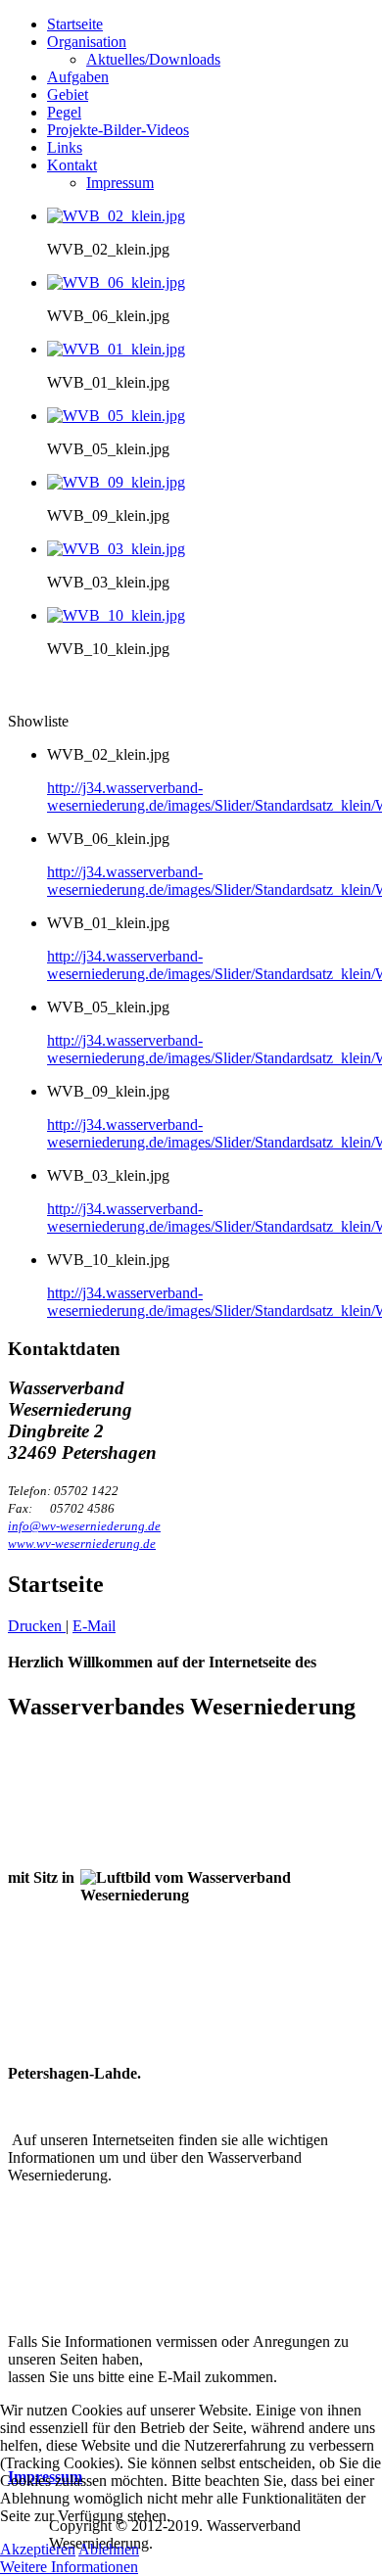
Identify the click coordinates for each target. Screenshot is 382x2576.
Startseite (75, 24)
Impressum (120, 183)
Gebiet (68, 94)
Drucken (37, 1626)
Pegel (64, 112)
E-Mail (94, 1626)
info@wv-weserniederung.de (84, 1526)
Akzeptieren (38, 2549)
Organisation (87, 42)
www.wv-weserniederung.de (82, 1544)
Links (65, 147)
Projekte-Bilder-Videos (118, 130)
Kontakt (72, 165)
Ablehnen (109, 2549)
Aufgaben (78, 77)
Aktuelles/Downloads (153, 59)
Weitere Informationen (69, 2567)
